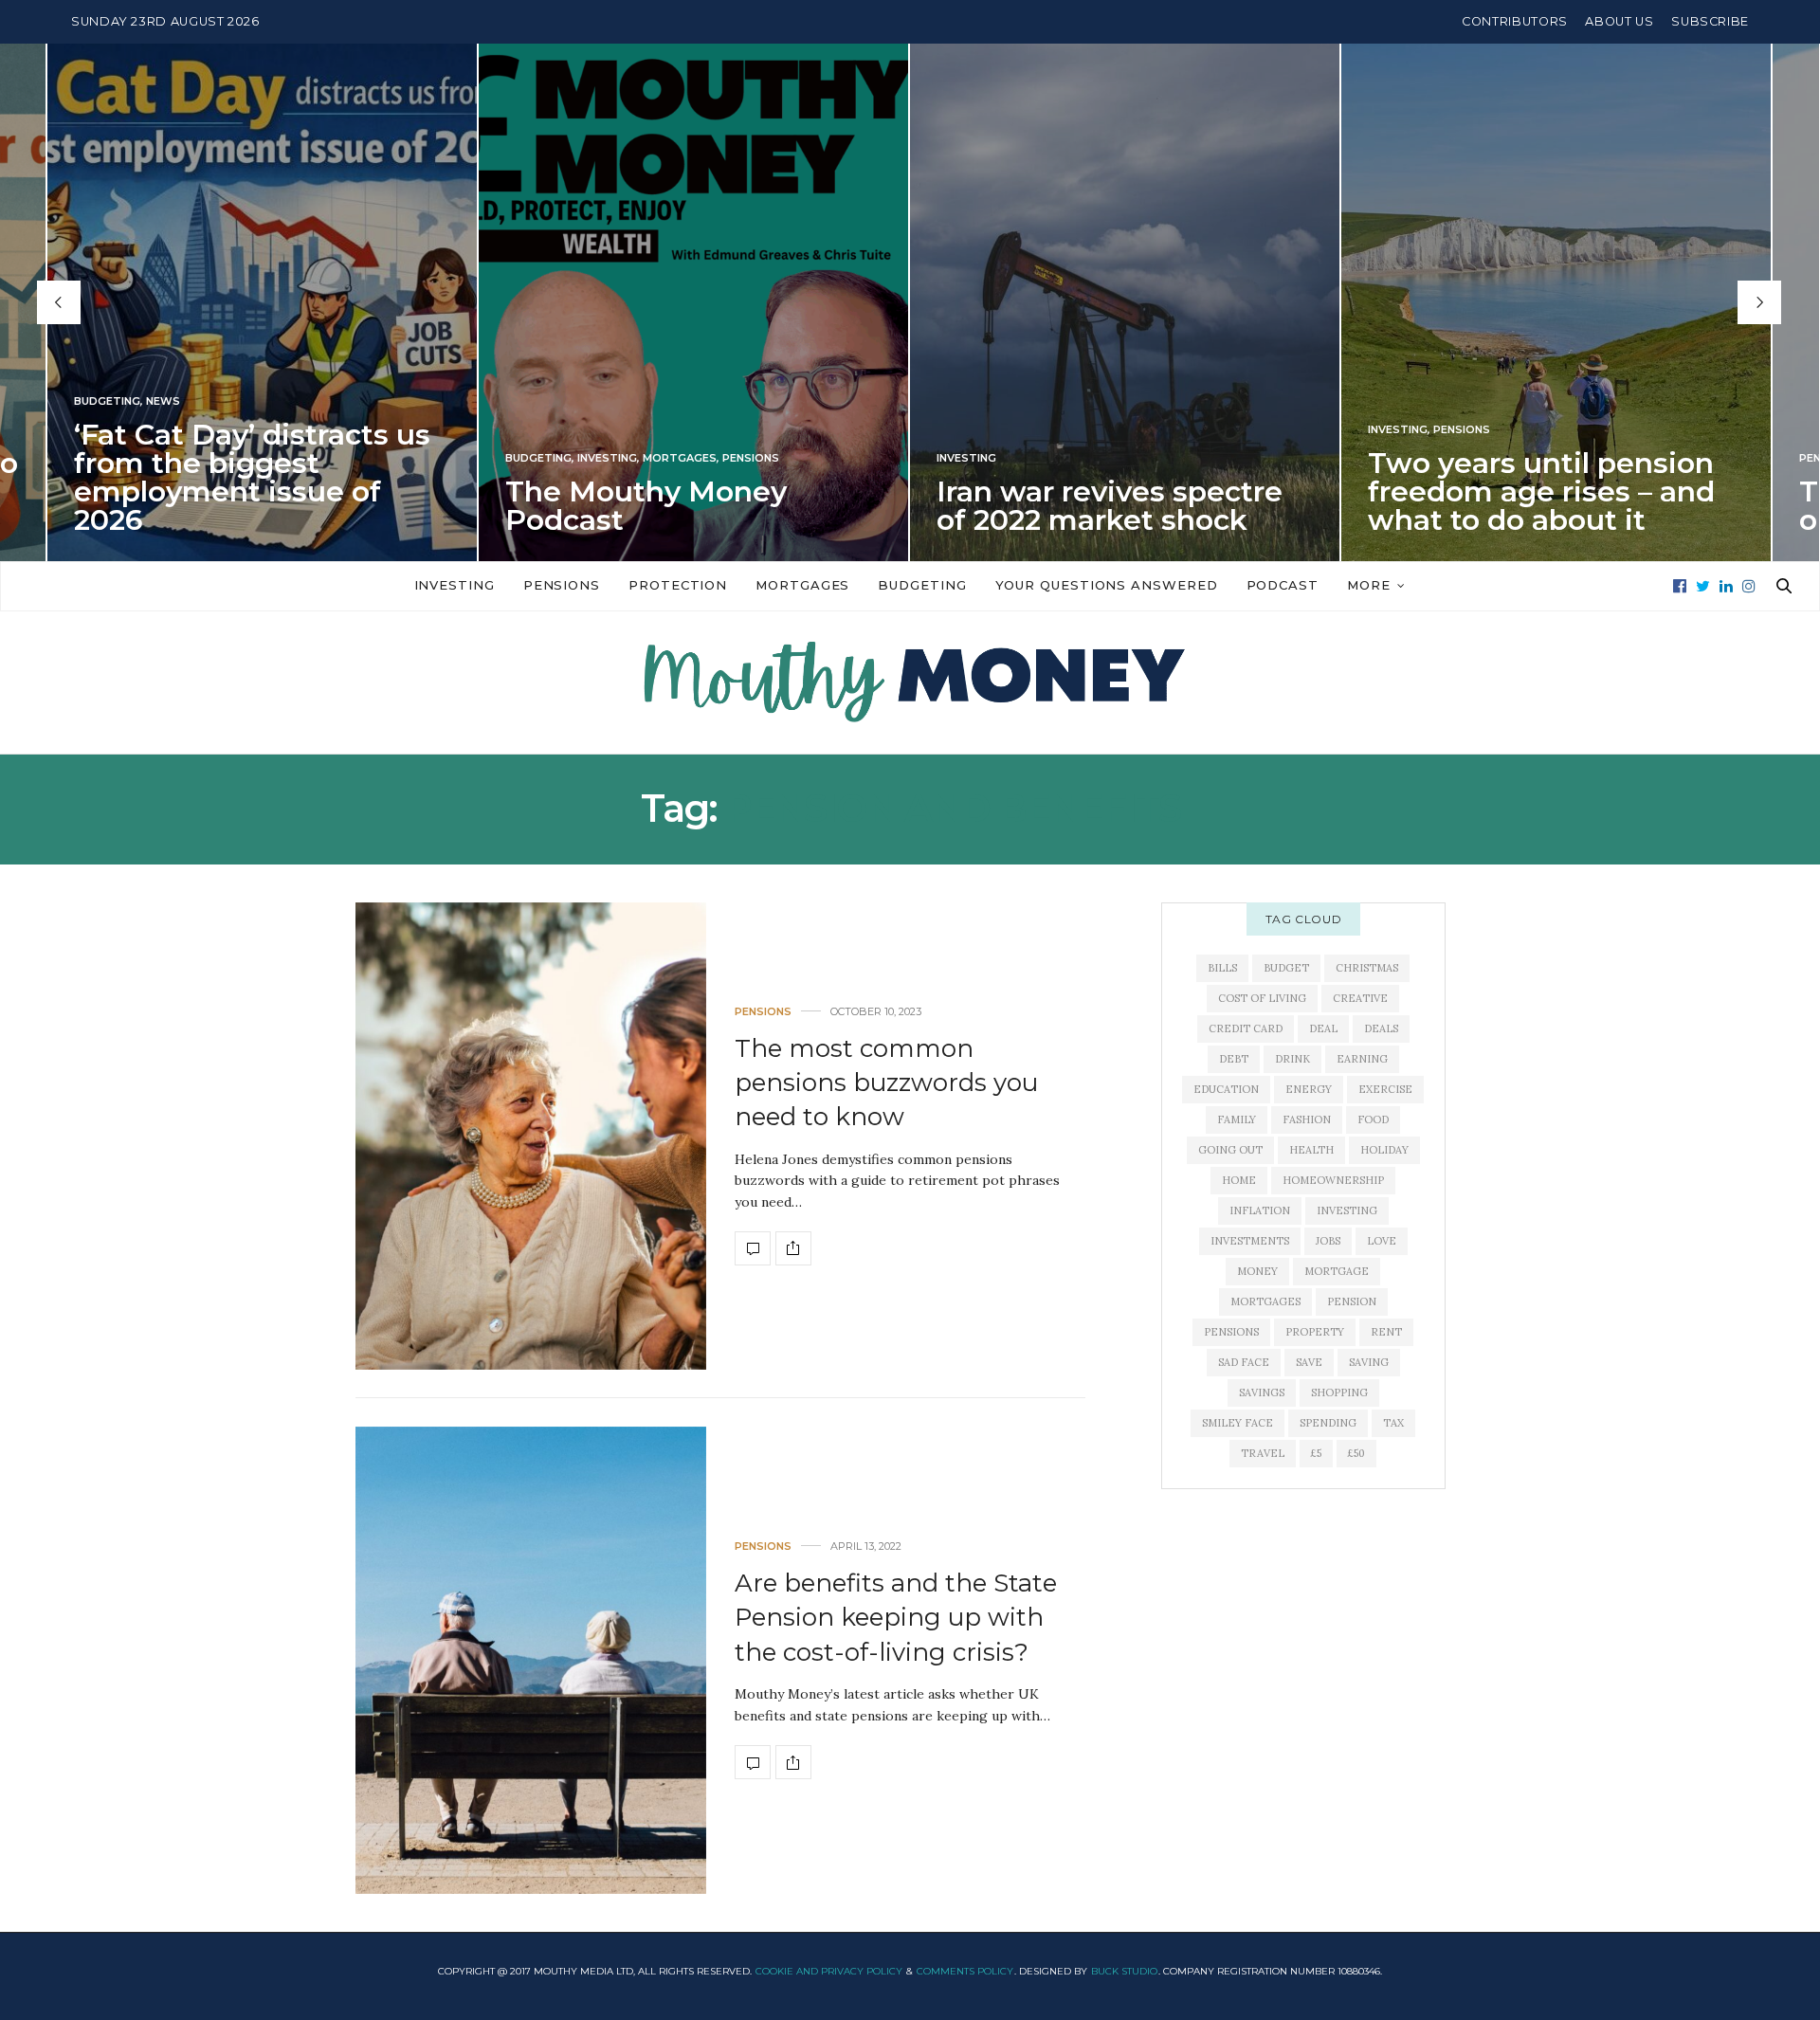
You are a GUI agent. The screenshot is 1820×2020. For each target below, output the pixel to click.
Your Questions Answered (1107, 585)
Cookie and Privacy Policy (829, 1971)
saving (1369, 1362)
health (1311, 1150)
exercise (1385, 1089)
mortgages (1265, 1301)
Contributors (1515, 21)
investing (1347, 1210)
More (1369, 585)
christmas (1367, 968)
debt (1234, 1059)
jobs (1328, 1241)
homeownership (1333, 1180)
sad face (1244, 1362)
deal (1323, 1028)
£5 (1316, 1453)
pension (1352, 1301)
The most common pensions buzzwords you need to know (886, 1083)
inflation (1260, 1210)
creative (1360, 998)
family (1237, 1119)
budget (1286, 968)
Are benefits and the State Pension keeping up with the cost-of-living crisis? (896, 1618)
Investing (607, 458)
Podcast (1283, 585)
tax (1393, 1423)
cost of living (1262, 998)
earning (1362, 1059)
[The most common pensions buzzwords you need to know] (531, 1136)
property (1315, 1332)
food (1373, 1119)
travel (1263, 1453)
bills (1222, 968)
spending (1328, 1423)
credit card (1246, 1028)
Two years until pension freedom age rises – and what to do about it (1541, 491)
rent (1386, 1332)
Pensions (751, 458)
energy (1309, 1089)
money (1257, 1271)
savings (1262, 1392)
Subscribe (1710, 21)
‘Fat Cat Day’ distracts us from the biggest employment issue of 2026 (252, 477)
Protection (678, 585)
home (1239, 1180)
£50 (1356, 1453)
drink (1292, 1059)
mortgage (1337, 1271)
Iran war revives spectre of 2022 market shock (1110, 506)
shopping (1339, 1392)
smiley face (1238, 1423)
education (1226, 1089)
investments (1250, 1241)
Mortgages (680, 458)
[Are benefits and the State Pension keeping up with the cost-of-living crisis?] (531, 1660)
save (1309, 1362)
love (1382, 1241)
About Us (1619, 21)
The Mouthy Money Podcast (646, 506)
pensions (1231, 1332)
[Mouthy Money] (910, 682)
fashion (1307, 1119)
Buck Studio (1124, 1971)
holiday (1384, 1150)
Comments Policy (965, 1971)
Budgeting (107, 401)
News (163, 401)
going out (1230, 1150)
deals (1381, 1028)
